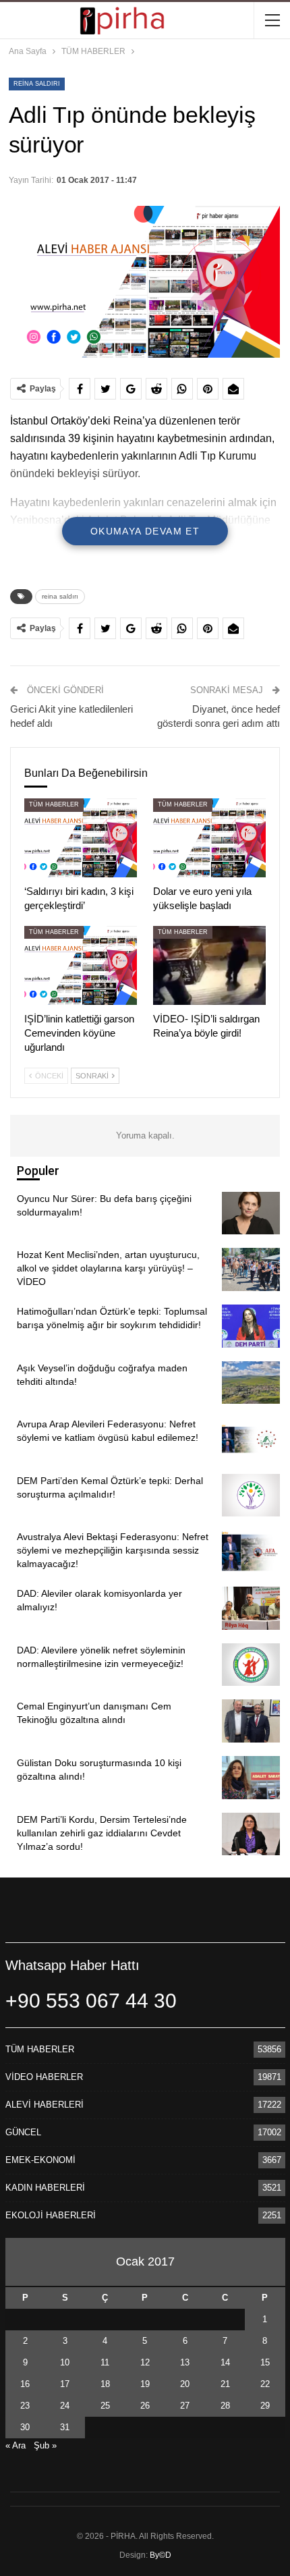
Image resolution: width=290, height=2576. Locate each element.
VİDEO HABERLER (44, 2077)
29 (265, 2406)
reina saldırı (37, 84)
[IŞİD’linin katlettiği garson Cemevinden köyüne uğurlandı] (81, 965)
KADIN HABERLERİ (45, 2188)
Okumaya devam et (145, 531)
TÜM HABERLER (54, 804)
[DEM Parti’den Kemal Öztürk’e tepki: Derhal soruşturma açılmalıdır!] (251, 1496)
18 (105, 2384)
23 (25, 2406)
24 (65, 2406)
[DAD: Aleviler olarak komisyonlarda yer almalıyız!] (251, 1608)
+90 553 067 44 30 (91, 2001)
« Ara (16, 2445)
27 (185, 2406)
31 (65, 2427)
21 (225, 2384)
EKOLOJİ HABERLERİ (51, 2215)
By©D (161, 2555)
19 (145, 2384)
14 (225, 2362)
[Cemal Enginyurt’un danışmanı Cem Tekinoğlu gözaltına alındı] (251, 1721)
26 (145, 2406)
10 (65, 2362)
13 (185, 2362)
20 (185, 2384)
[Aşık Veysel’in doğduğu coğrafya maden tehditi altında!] (251, 1383)
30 (25, 2427)
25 (105, 2406)
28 (225, 2406)
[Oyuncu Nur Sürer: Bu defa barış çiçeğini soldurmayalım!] (251, 1213)
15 (265, 2362)
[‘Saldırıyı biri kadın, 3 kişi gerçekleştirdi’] (81, 838)
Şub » (45, 2445)
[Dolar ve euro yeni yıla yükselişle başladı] (209, 838)
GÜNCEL (23, 2132)
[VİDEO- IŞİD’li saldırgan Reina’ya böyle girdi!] (209, 965)
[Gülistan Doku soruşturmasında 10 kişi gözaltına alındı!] (251, 1778)
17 (65, 2384)
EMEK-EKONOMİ (40, 2160)
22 (265, 2384)
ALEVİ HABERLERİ (45, 2105)
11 (105, 2362)
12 (145, 2362)
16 (25, 2384)
